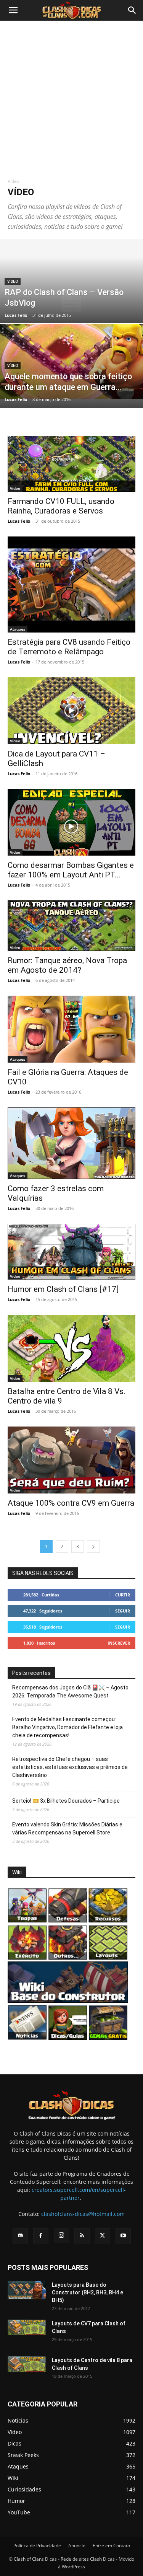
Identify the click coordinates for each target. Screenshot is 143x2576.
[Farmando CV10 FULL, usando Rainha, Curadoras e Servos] (71, 464)
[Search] (132, 10)
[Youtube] (123, 2236)
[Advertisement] (71, 96)
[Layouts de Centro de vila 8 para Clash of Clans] (27, 2364)
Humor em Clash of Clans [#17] (63, 1289)
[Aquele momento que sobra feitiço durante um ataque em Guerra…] (71, 362)
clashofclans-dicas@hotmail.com (83, 2214)
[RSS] (82, 2236)
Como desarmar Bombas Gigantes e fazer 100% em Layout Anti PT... (71, 870)
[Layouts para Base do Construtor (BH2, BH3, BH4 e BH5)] (27, 2290)
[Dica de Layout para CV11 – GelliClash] (71, 711)
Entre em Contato (111, 2546)
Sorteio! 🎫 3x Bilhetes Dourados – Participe (66, 1801)
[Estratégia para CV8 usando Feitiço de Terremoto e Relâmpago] (71, 584)
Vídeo (13, 281)
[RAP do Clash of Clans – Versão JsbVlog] (71, 301)
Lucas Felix (16, 315)
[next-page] (93, 1546)
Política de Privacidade (37, 2546)
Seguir (123, 1611)
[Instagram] (61, 2235)
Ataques (18, 629)
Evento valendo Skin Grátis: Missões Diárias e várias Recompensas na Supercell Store (67, 1828)
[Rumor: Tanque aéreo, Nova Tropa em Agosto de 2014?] (71, 926)
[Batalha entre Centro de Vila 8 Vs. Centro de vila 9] (71, 1348)
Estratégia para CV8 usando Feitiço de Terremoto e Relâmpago (69, 647)
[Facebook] (41, 2236)
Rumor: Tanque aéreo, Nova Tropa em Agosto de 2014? (67, 965)
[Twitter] (103, 2236)
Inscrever (119, 1643)
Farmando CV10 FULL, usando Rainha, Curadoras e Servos (61, 506)
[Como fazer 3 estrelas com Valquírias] (71, 1143)
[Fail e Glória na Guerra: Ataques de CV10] (71, 1029)
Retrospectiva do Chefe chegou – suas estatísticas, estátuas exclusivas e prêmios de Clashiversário (70, 1767)
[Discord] (20, 2236)
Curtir (123, 1595)
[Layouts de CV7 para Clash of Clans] (27, 2327)
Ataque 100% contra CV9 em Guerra (71, 1503)
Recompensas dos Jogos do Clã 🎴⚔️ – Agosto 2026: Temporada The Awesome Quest (70, 1692)
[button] (13, 10)
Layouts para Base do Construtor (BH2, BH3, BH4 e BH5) (88, 2292)
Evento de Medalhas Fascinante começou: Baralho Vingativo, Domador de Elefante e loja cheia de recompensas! (67, 1727)
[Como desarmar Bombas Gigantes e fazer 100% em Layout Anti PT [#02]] (71, 823)
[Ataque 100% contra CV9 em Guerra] (71, 1460)
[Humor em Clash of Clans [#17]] (71, 1252)
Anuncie (77, 2546)
